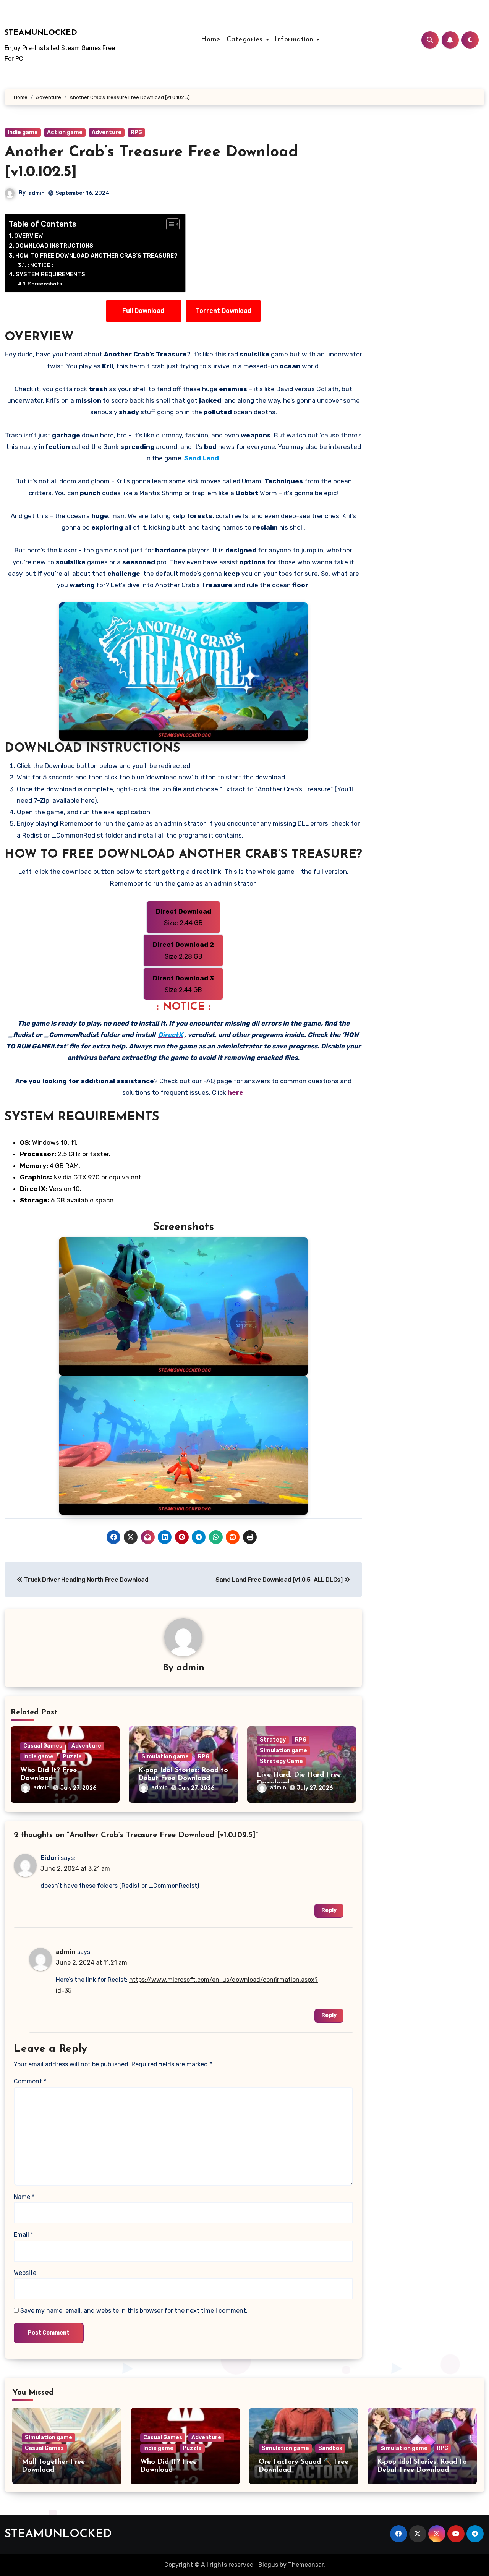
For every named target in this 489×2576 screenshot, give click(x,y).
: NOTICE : (40, 265)
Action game (65, 132)
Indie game (23, 132)
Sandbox (330, 2448)
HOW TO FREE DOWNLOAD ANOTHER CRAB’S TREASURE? (96, 256)
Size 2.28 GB (184, 950)
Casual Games (43, 1746)
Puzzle (72, 1757)
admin (36, 193)
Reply (329, 1910)
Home (211, 40)
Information (295, 40)
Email (23, 2235)
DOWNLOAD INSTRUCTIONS (54, 246)
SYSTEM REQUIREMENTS (50, 274)
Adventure (107, 132)
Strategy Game (281, 1761)
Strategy (273, 1740)
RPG (136, 132)
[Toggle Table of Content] (169, 224)
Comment (30, 2081)
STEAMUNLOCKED (41, 33)
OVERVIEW (29, 236)
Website (25, 2273)
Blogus (268, 2565)
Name (24, 2197)
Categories (246, 40)
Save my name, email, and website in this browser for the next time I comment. (134, 2311)
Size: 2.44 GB (184, 917)
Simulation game (165, 1757)
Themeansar (306, 2565)
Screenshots (45, 284)
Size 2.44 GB (183, 984)
